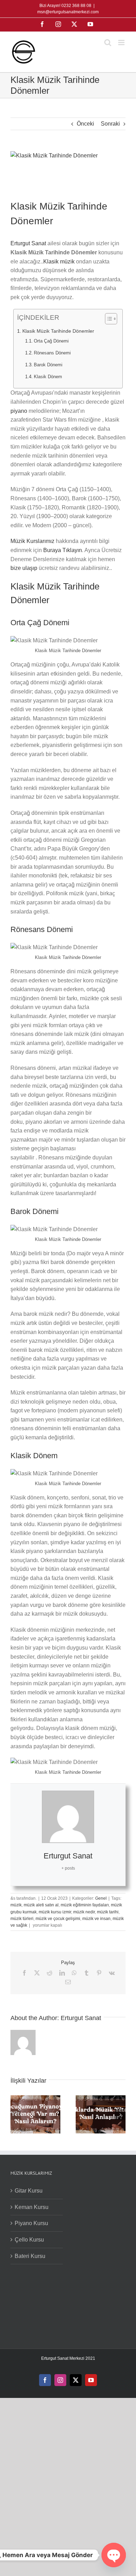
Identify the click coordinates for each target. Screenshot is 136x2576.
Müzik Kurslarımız (33, 541)
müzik (16, 1905)
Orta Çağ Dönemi (51, 341)
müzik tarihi (108, 1912)
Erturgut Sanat (28, 243)
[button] (16, 2115)
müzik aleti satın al (41, 1905)
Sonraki (110, 124)
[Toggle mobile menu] (122, 43)
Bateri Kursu (30, 2256)
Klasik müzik (59, 262)
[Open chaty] (114, 2555)
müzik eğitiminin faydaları (85, 1905)
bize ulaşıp (24, 568)
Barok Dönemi (48, 365)
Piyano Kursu (31, 2223)
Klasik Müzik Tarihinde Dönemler (58, 331)
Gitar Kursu (29, 2191)
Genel (101, 1898)
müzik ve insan (96, 1919)
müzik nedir (84, 1912)
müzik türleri (22, 1919)
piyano (20, 411)
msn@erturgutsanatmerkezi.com (68, 12)
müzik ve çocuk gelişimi (58, 1919)
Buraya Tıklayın (63, 550)
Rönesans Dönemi (52, 353)
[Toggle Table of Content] (108, 319)
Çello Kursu (29, 2240)
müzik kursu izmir (55, 1912)
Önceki (85, 124)
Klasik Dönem (48, 377)
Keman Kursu (32, 2207)
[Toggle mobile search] (108, 43)
